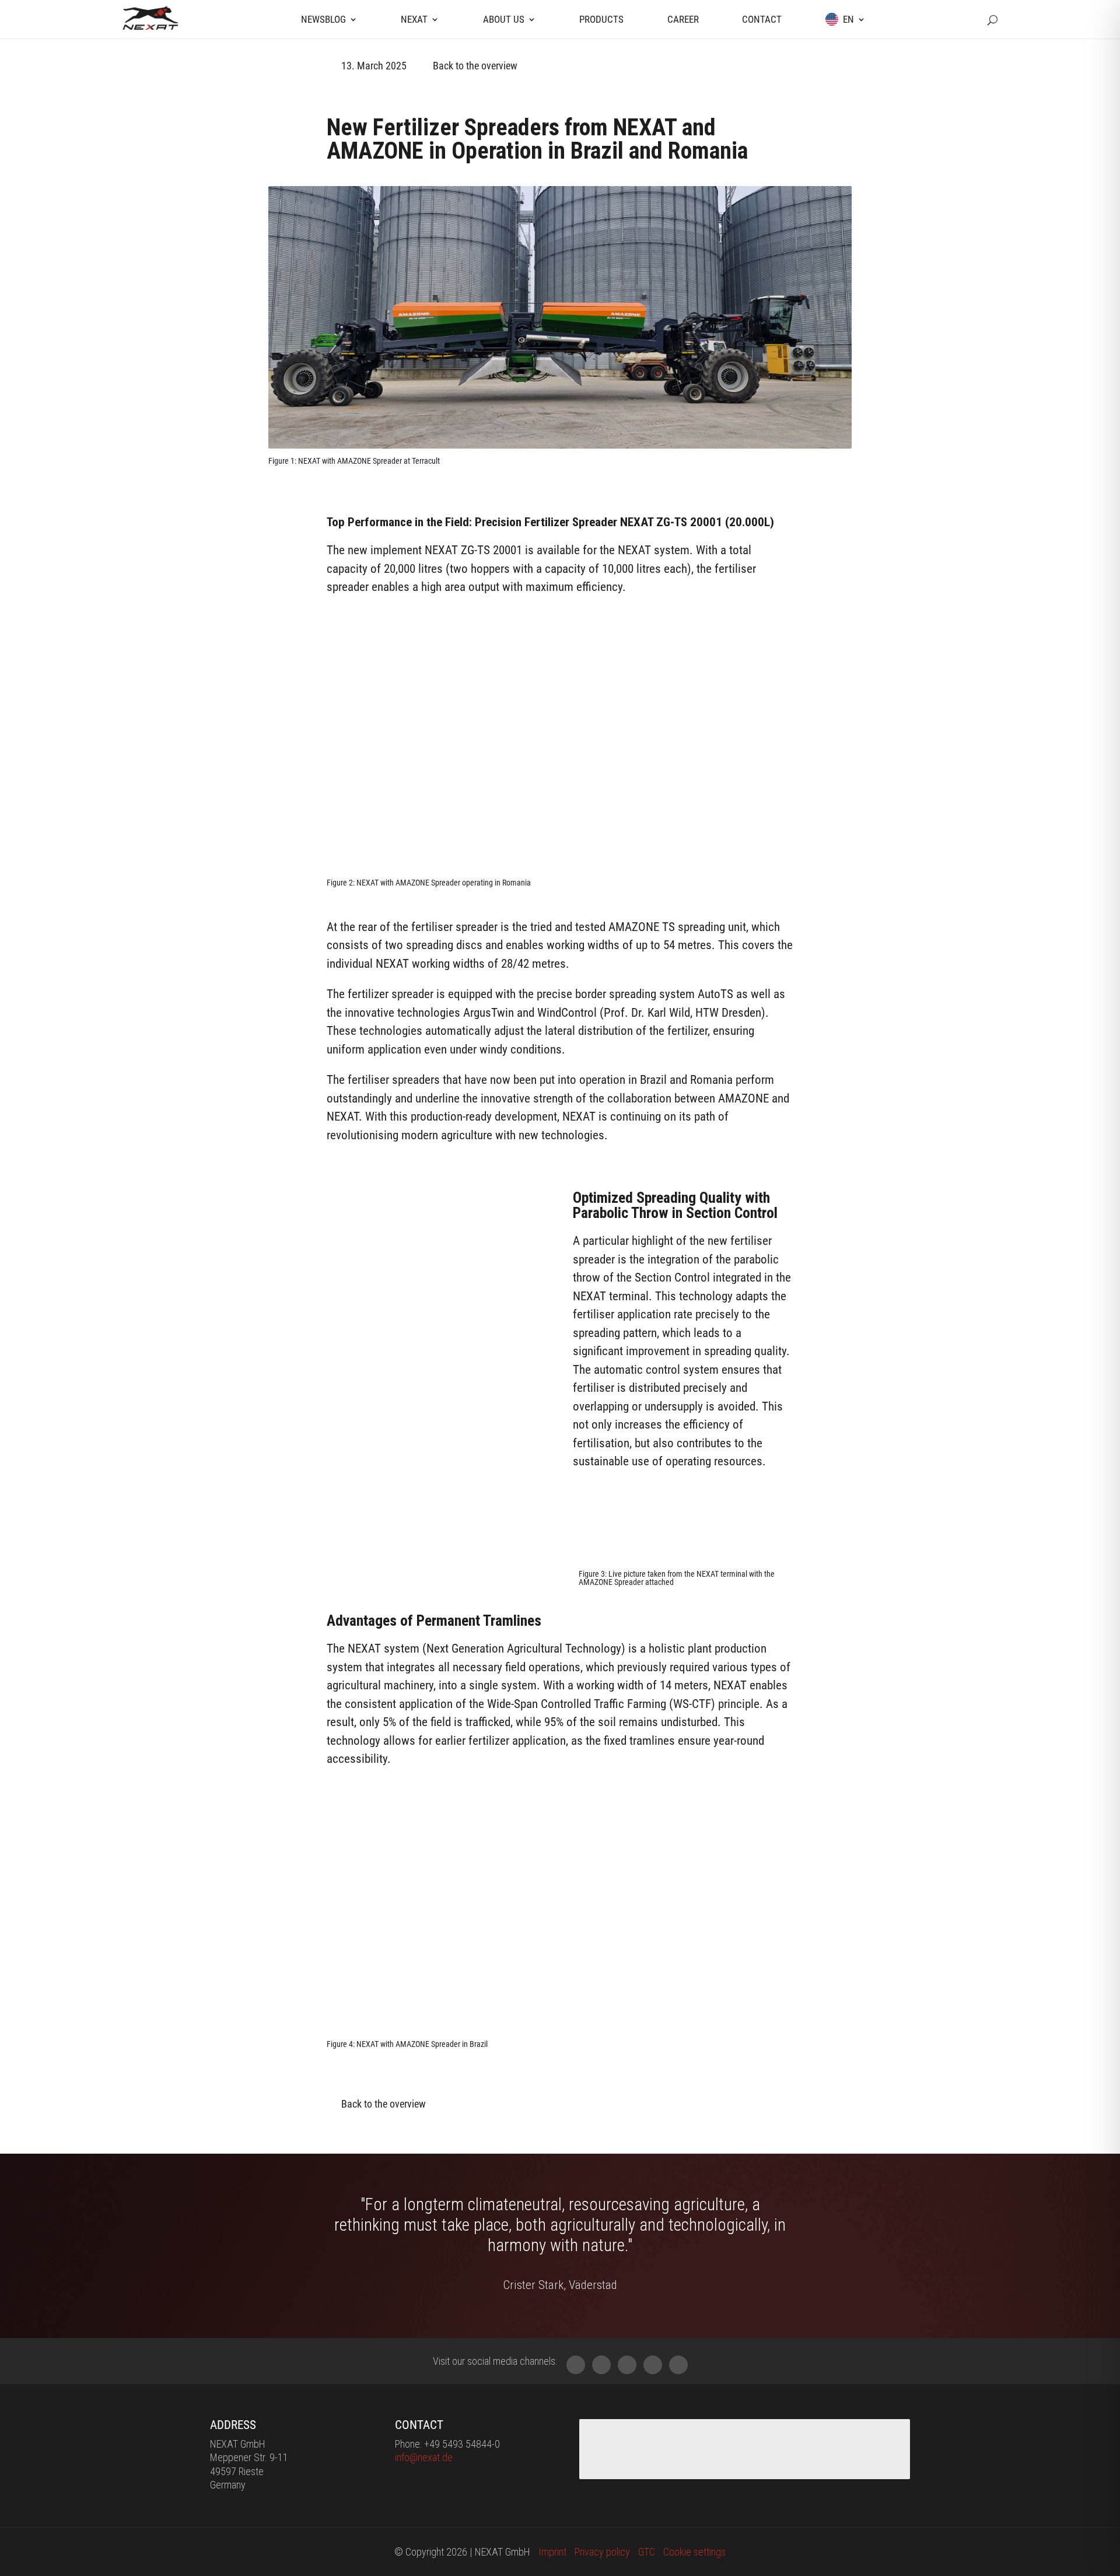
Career (683, 19)
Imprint (552, 2552)
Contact (762, 19)
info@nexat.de (424, 2457)
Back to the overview (475, 66)
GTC (647, 2552)
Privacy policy (602, 2552)
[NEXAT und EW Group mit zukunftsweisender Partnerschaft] (560, 444)
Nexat (414, 19)
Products (601, 19)
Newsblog (323, 19)
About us (504, 19)
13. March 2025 (374, 66)
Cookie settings (694, 2552)
